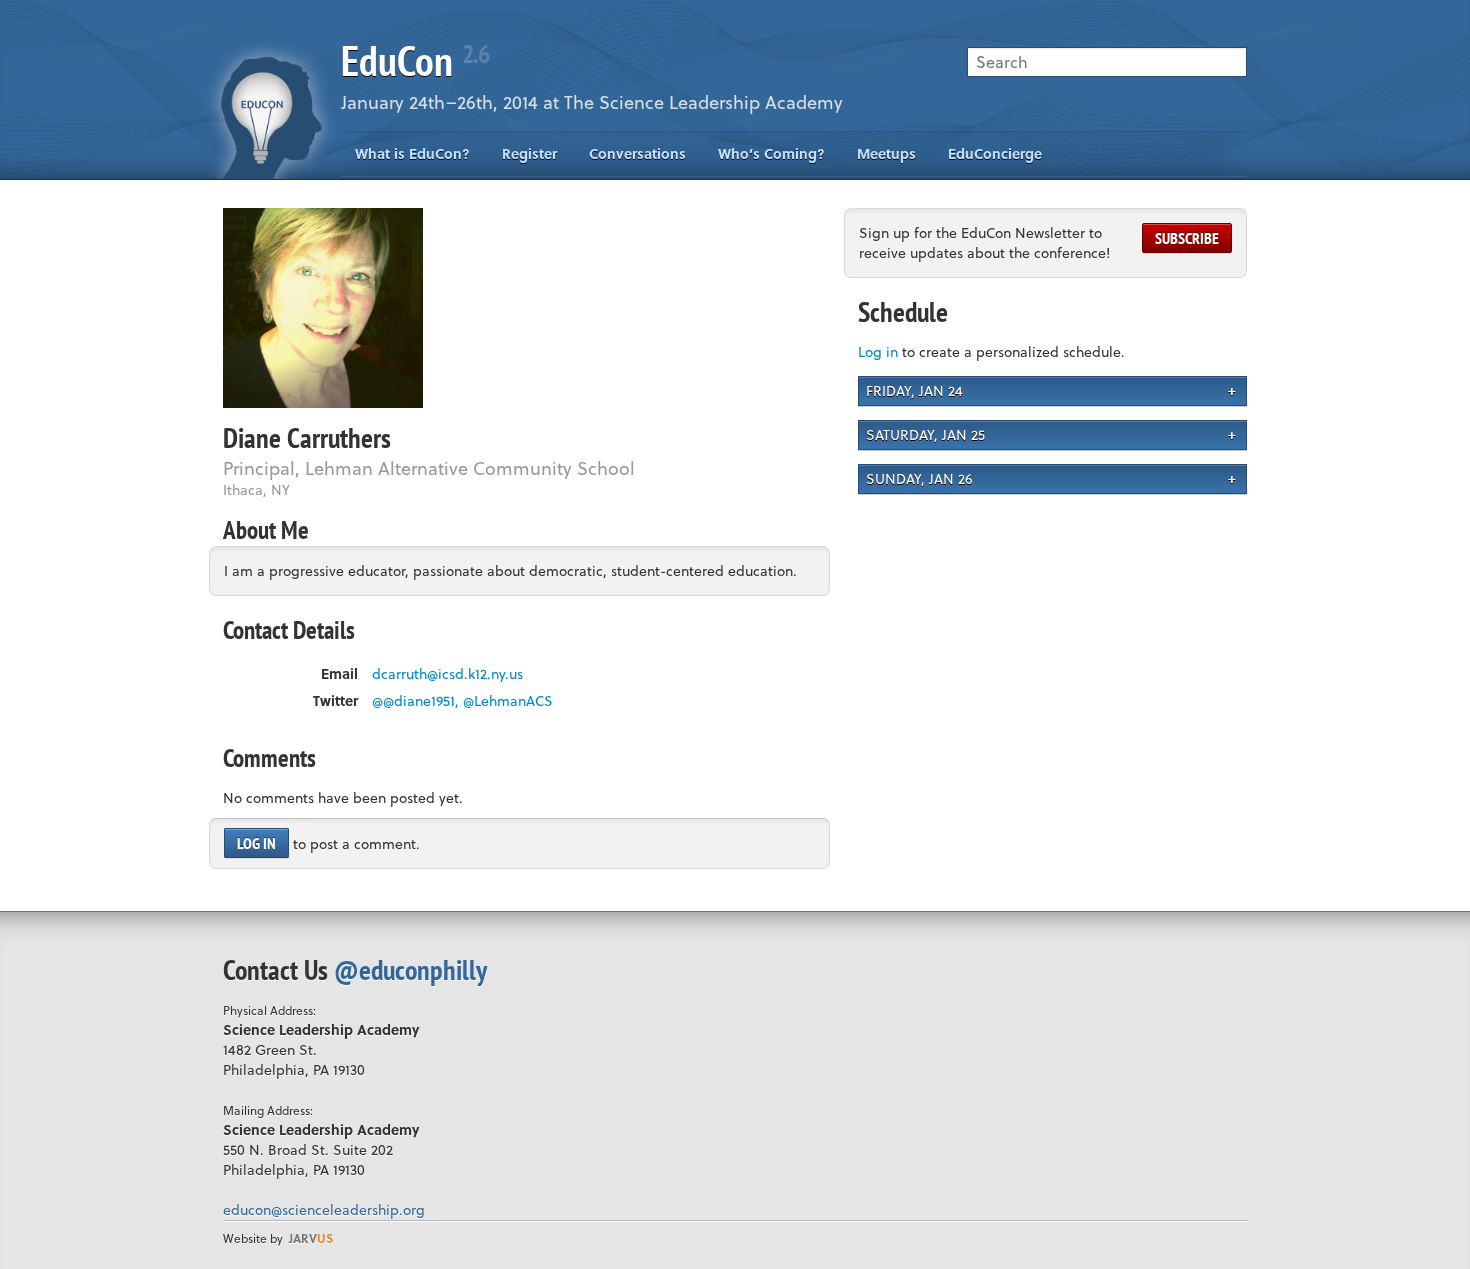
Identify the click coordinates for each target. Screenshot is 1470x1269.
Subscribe (1187, 238)
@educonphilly (410, 969)
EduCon (415, 60)
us (311, 1238)
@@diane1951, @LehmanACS (462, 701)
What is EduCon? (412, 153)
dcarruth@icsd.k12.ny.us (447, 674)
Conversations (637, 153)
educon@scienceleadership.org (324, 1209)
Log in (256, 843)
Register (529, 153)
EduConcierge (995, 153)
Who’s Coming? (771, 153)
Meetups (886, 153)
